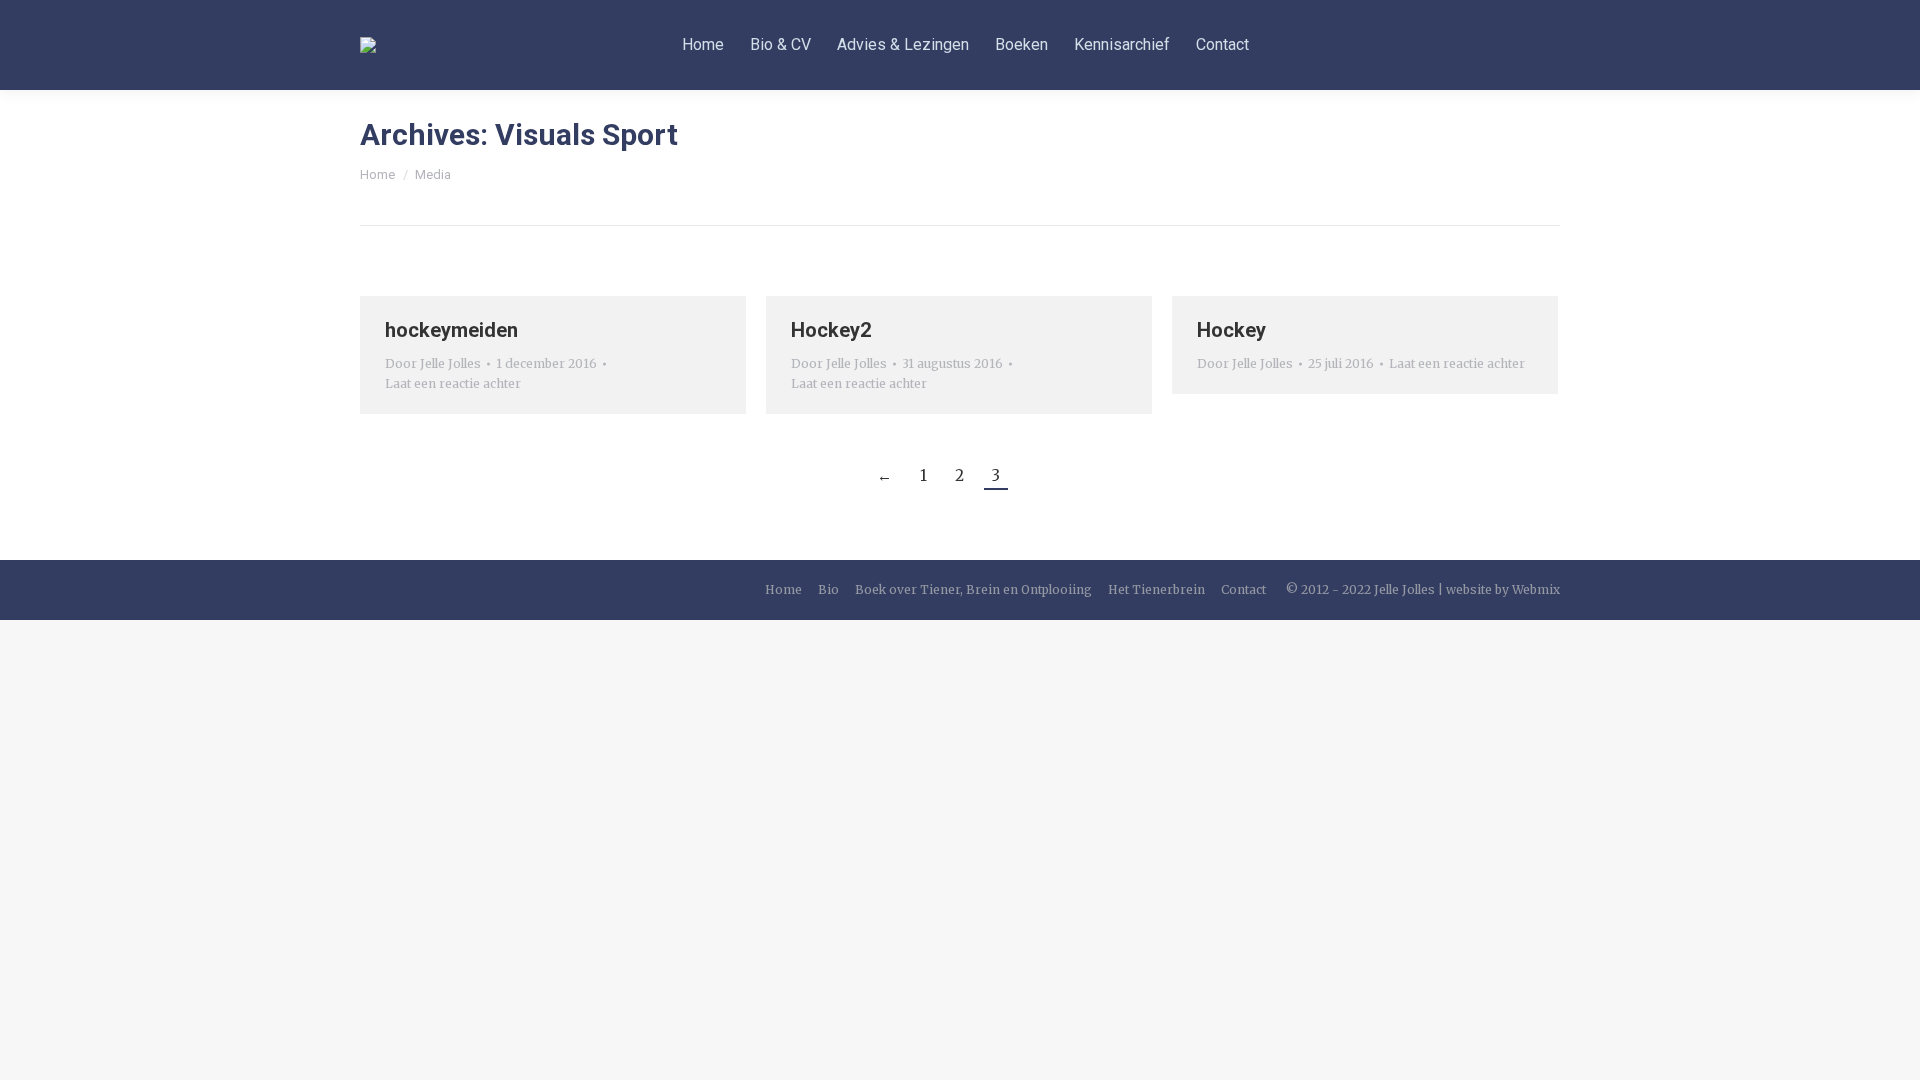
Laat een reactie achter (453, 383)
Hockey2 (831, 330)
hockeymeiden (451, 330)
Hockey (1231, 330)
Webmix (1536, 589)
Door (433, 363)
